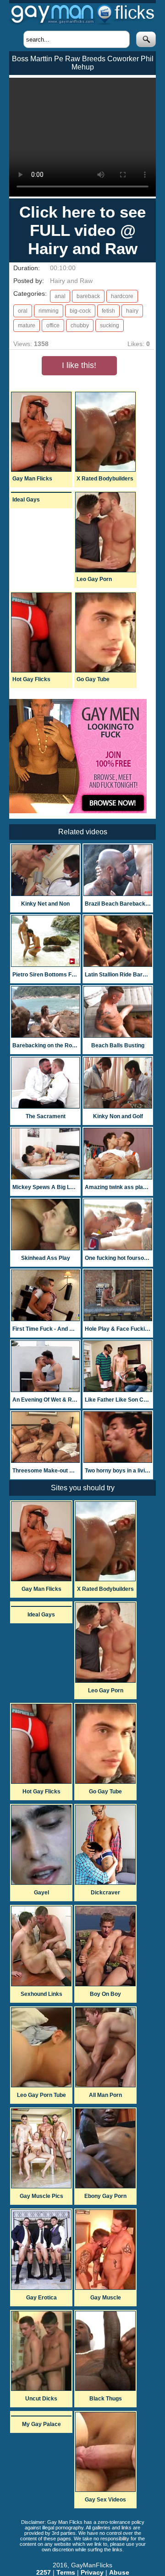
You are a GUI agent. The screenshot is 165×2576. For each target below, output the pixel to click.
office (53, 325)
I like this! (79, 365)
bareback (88, 296)
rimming (49, 311)
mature (27, 325)
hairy (132, 311)
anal (60, 296)
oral (23, 311)
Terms (66, 2572)
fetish (108, 311)
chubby (80, 325)
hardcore (122, 296)
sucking (110, 325)
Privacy (92, 2572)
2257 (44, 2572)
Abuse (119, 2572)
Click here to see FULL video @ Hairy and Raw (82, 230)
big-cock (80, 311)
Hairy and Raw (71, 281)
